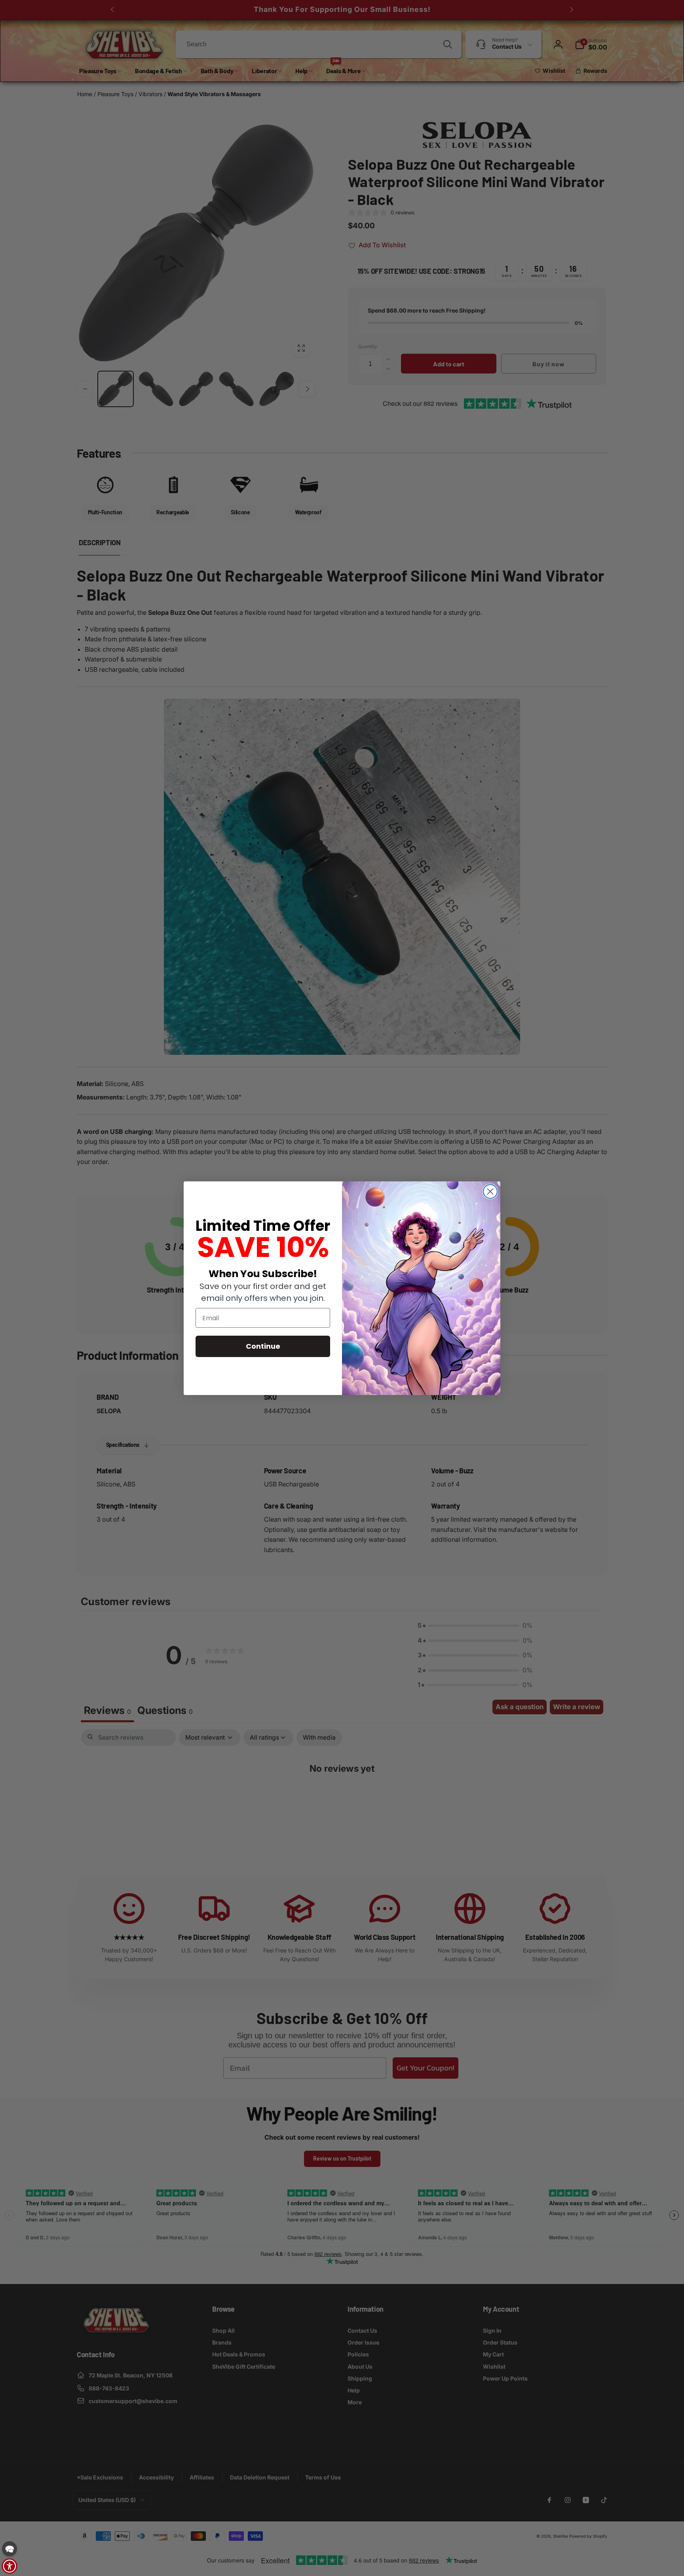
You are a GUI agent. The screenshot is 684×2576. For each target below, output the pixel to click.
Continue (263, 1346)
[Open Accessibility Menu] (9, 2566)
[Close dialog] (490, 1191)
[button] (9, 2549)
